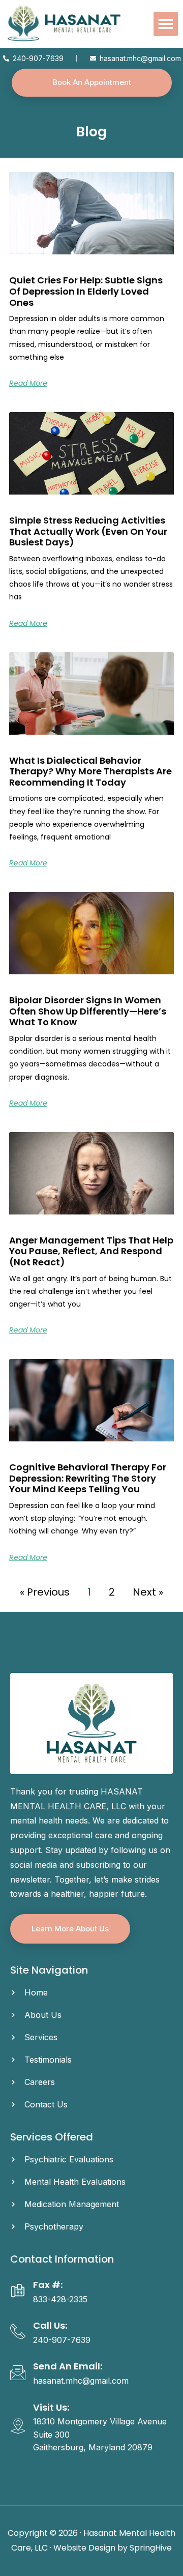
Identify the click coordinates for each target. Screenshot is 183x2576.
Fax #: (48, 2285)
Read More (28, 383)
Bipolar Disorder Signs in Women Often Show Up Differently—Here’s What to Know (88, 1011)
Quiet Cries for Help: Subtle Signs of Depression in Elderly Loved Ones (86, 291)
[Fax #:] (18, 2291)
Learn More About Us (70, 1929)
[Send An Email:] (18, 2372)
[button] (166, 24)
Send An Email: (68, 2366)
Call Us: (50, 2325)
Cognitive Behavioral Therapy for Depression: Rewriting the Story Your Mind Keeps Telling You (88, 1478)
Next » (148, 1592)
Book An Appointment (92, 82)
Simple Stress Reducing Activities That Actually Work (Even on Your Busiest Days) (88, 531)
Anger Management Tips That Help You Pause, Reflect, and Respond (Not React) (91, 1251)
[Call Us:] (18, 2331)
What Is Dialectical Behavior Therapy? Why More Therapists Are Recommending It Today (90, 771)
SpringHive (151, 2548)
